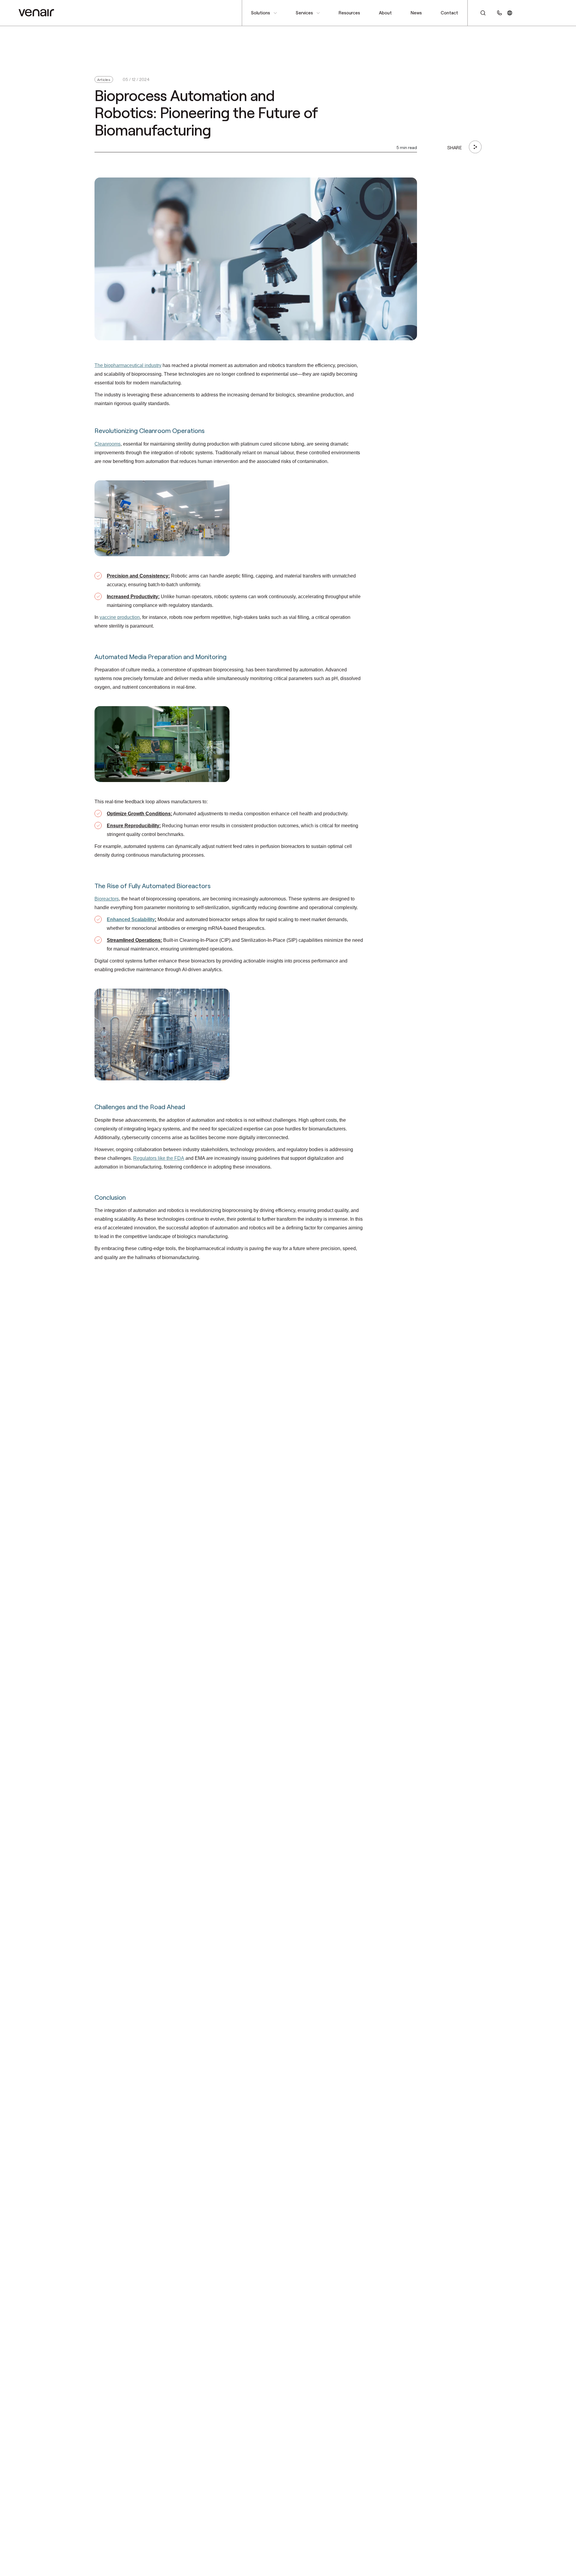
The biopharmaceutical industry (128, 365)
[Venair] (36, 13)
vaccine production (120, 617)
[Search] (480, 13)
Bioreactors (107, 899)
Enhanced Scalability (131, 919)
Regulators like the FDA (159, 1158)
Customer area (539, 13)
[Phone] (499, 13)
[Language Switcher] (510, 13)
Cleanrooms (108, 444)
